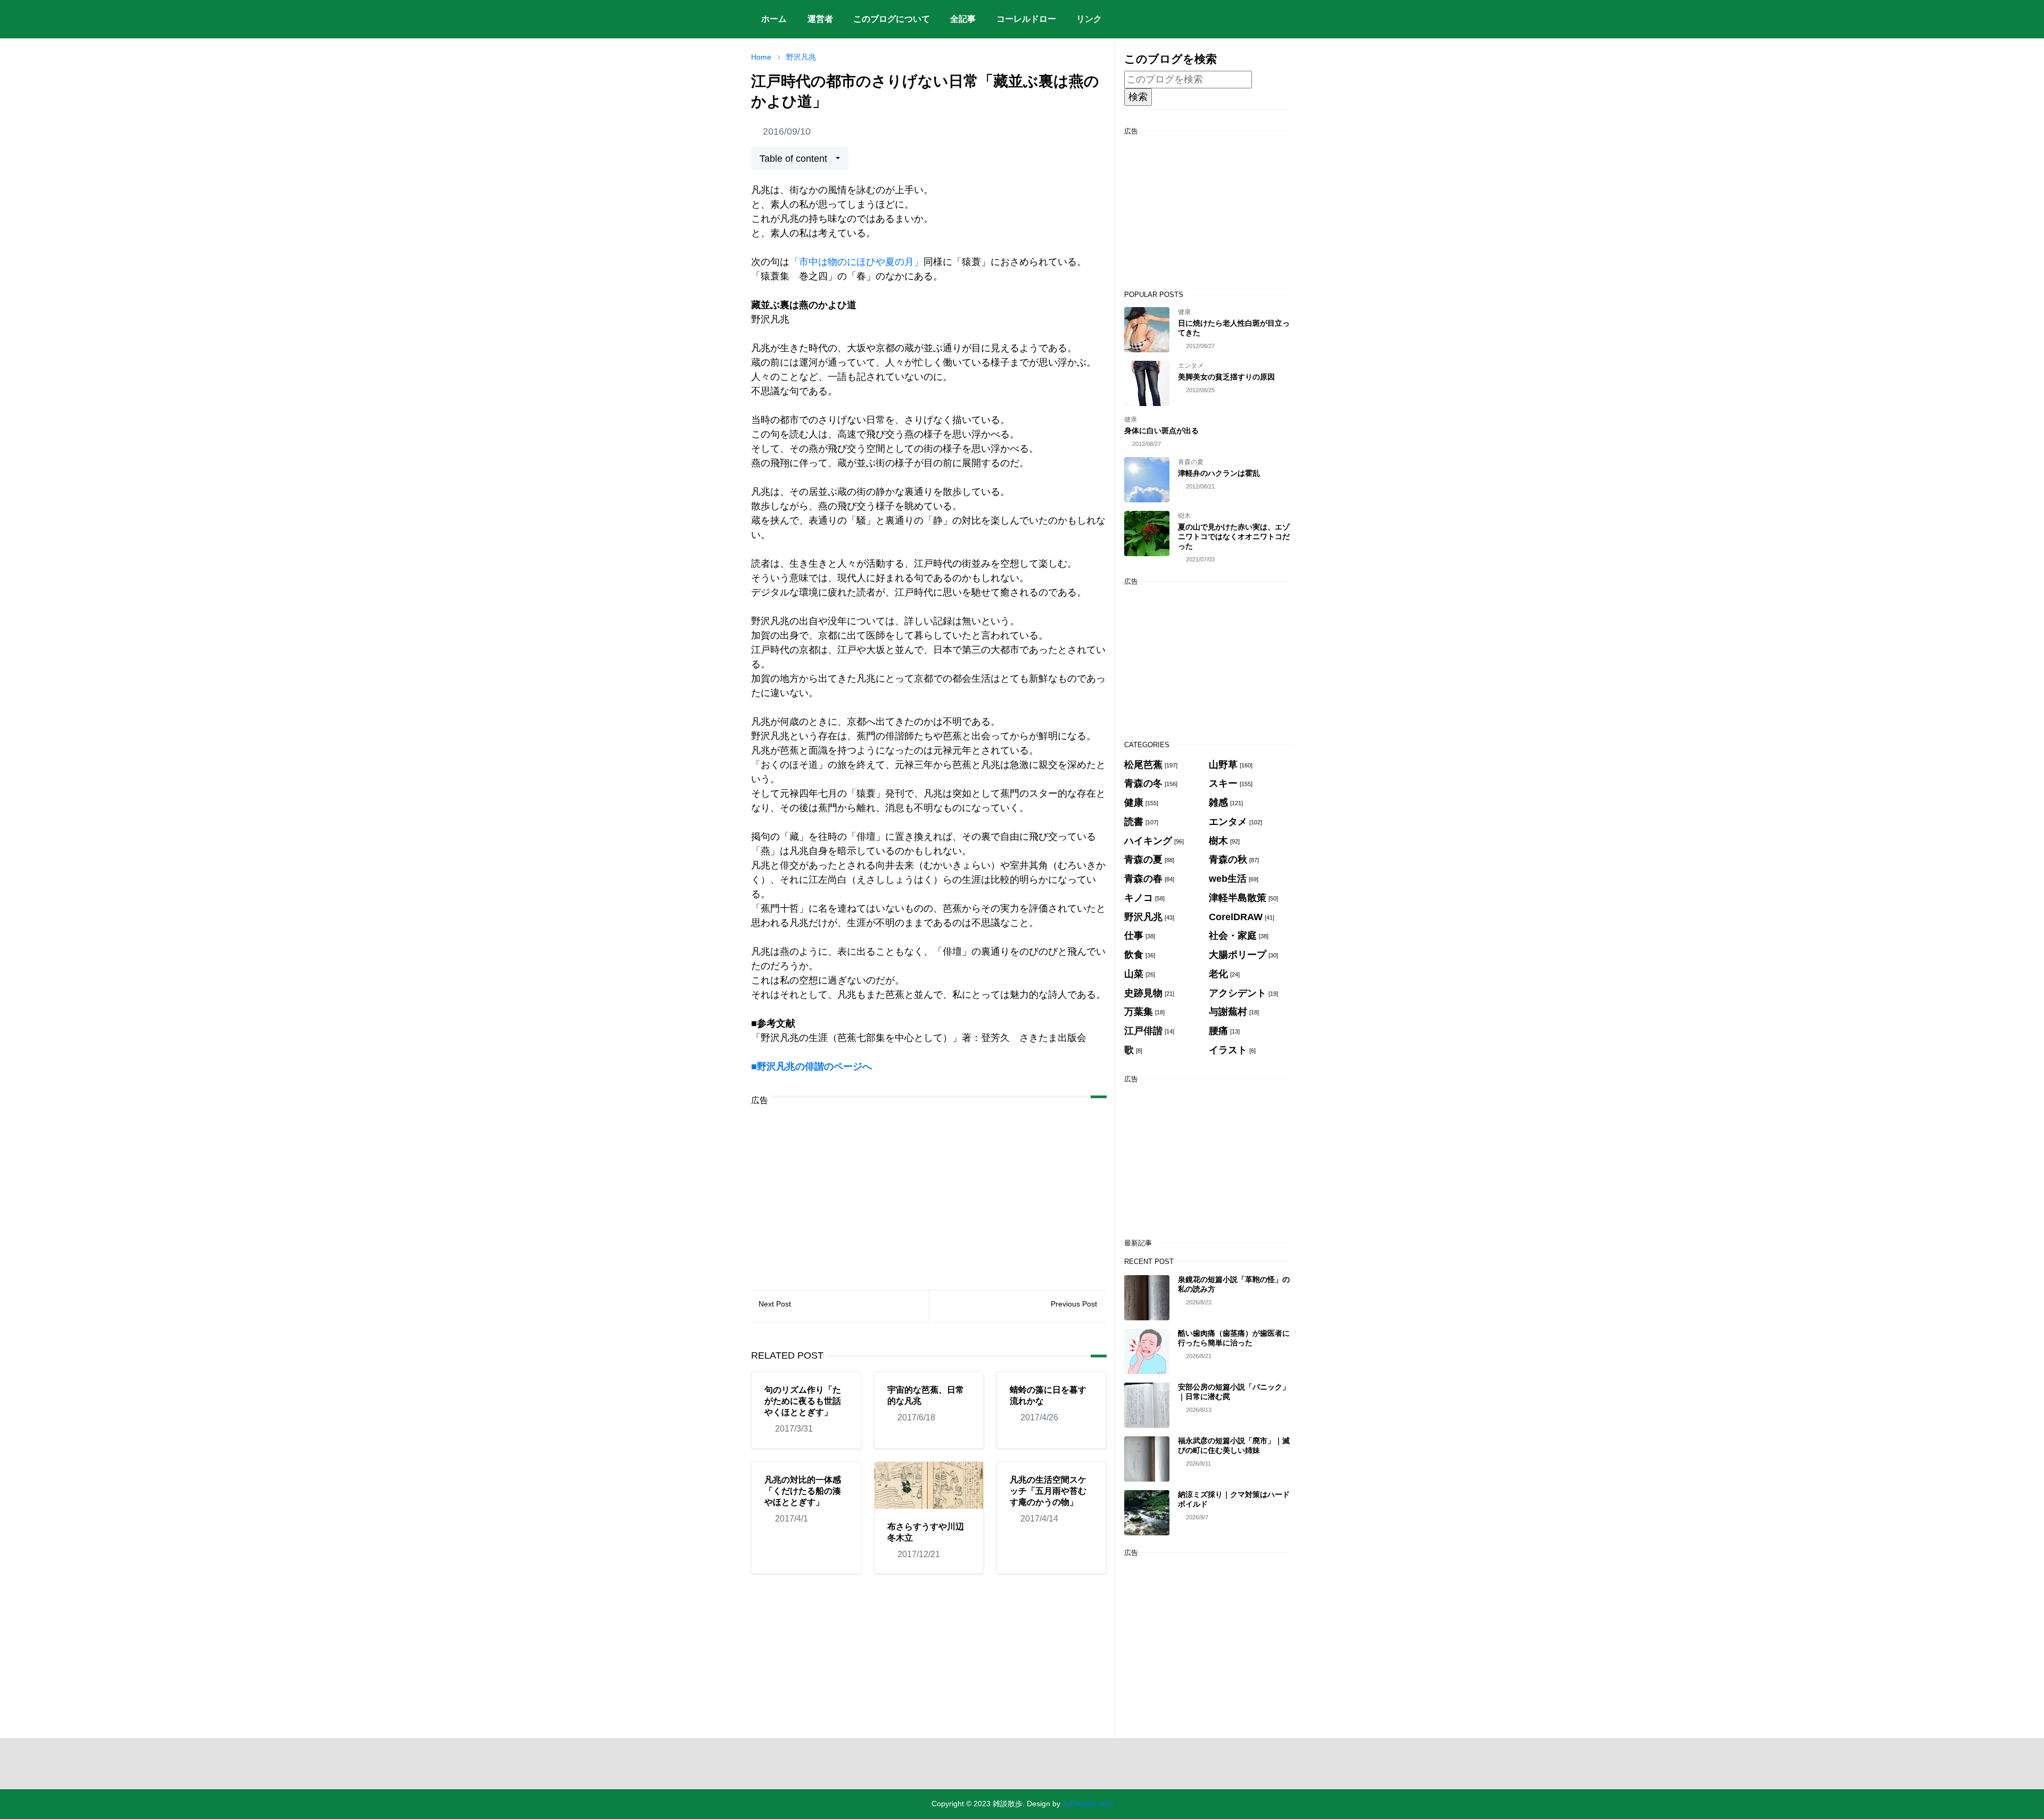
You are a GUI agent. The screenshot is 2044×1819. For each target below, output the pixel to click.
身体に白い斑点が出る (1161, 431)
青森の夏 (1191, 462)
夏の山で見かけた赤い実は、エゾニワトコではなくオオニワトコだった (1234, 536)
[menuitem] (774, 19)
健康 (1184, 312)
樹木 (1184, 516)
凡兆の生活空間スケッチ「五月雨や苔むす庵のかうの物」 (1048, 1491)
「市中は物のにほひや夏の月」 (856, 262)
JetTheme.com (1088, 1804)
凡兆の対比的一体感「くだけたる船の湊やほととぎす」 (803, 1491)
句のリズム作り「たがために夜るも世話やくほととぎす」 (803, 1401)
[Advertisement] (929, 1189)
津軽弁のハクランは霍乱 (1219, 473)
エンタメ (1191, 366)
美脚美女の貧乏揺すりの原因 (1226, 377)
